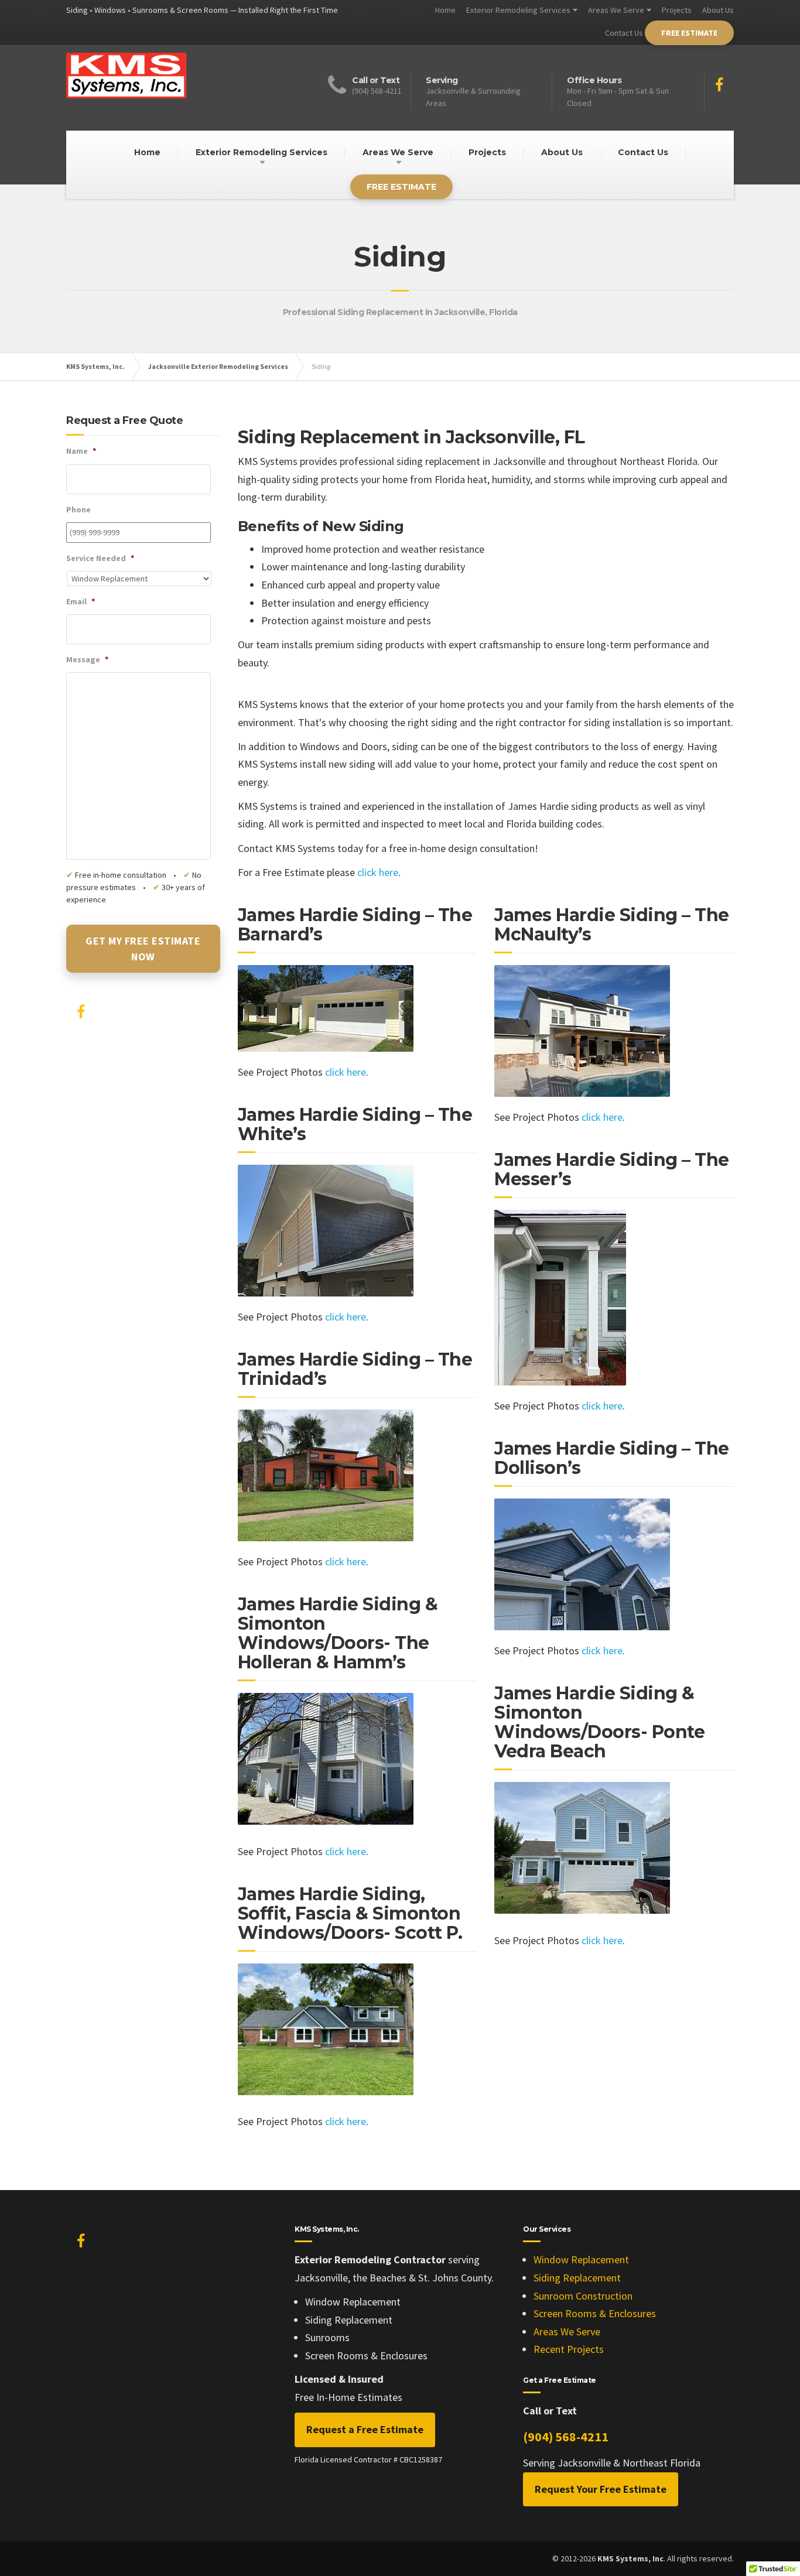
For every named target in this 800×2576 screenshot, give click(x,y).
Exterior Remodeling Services (518, 10)
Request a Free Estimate (365, 2429)
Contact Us (624, 33)
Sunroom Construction (583, 2296)
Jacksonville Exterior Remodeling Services (218, 366)
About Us (718, 10)
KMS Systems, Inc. (95, 366)
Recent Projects (569, 2349)
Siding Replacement (577, 2278)
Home (445, 10)
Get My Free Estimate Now (143, 949)
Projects (677, 10)
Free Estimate (689, 33)
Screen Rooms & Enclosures (595, 2313)
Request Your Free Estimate (601, 2489)
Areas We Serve (616, 10)
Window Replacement (581, 2259)
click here (378, 872)
